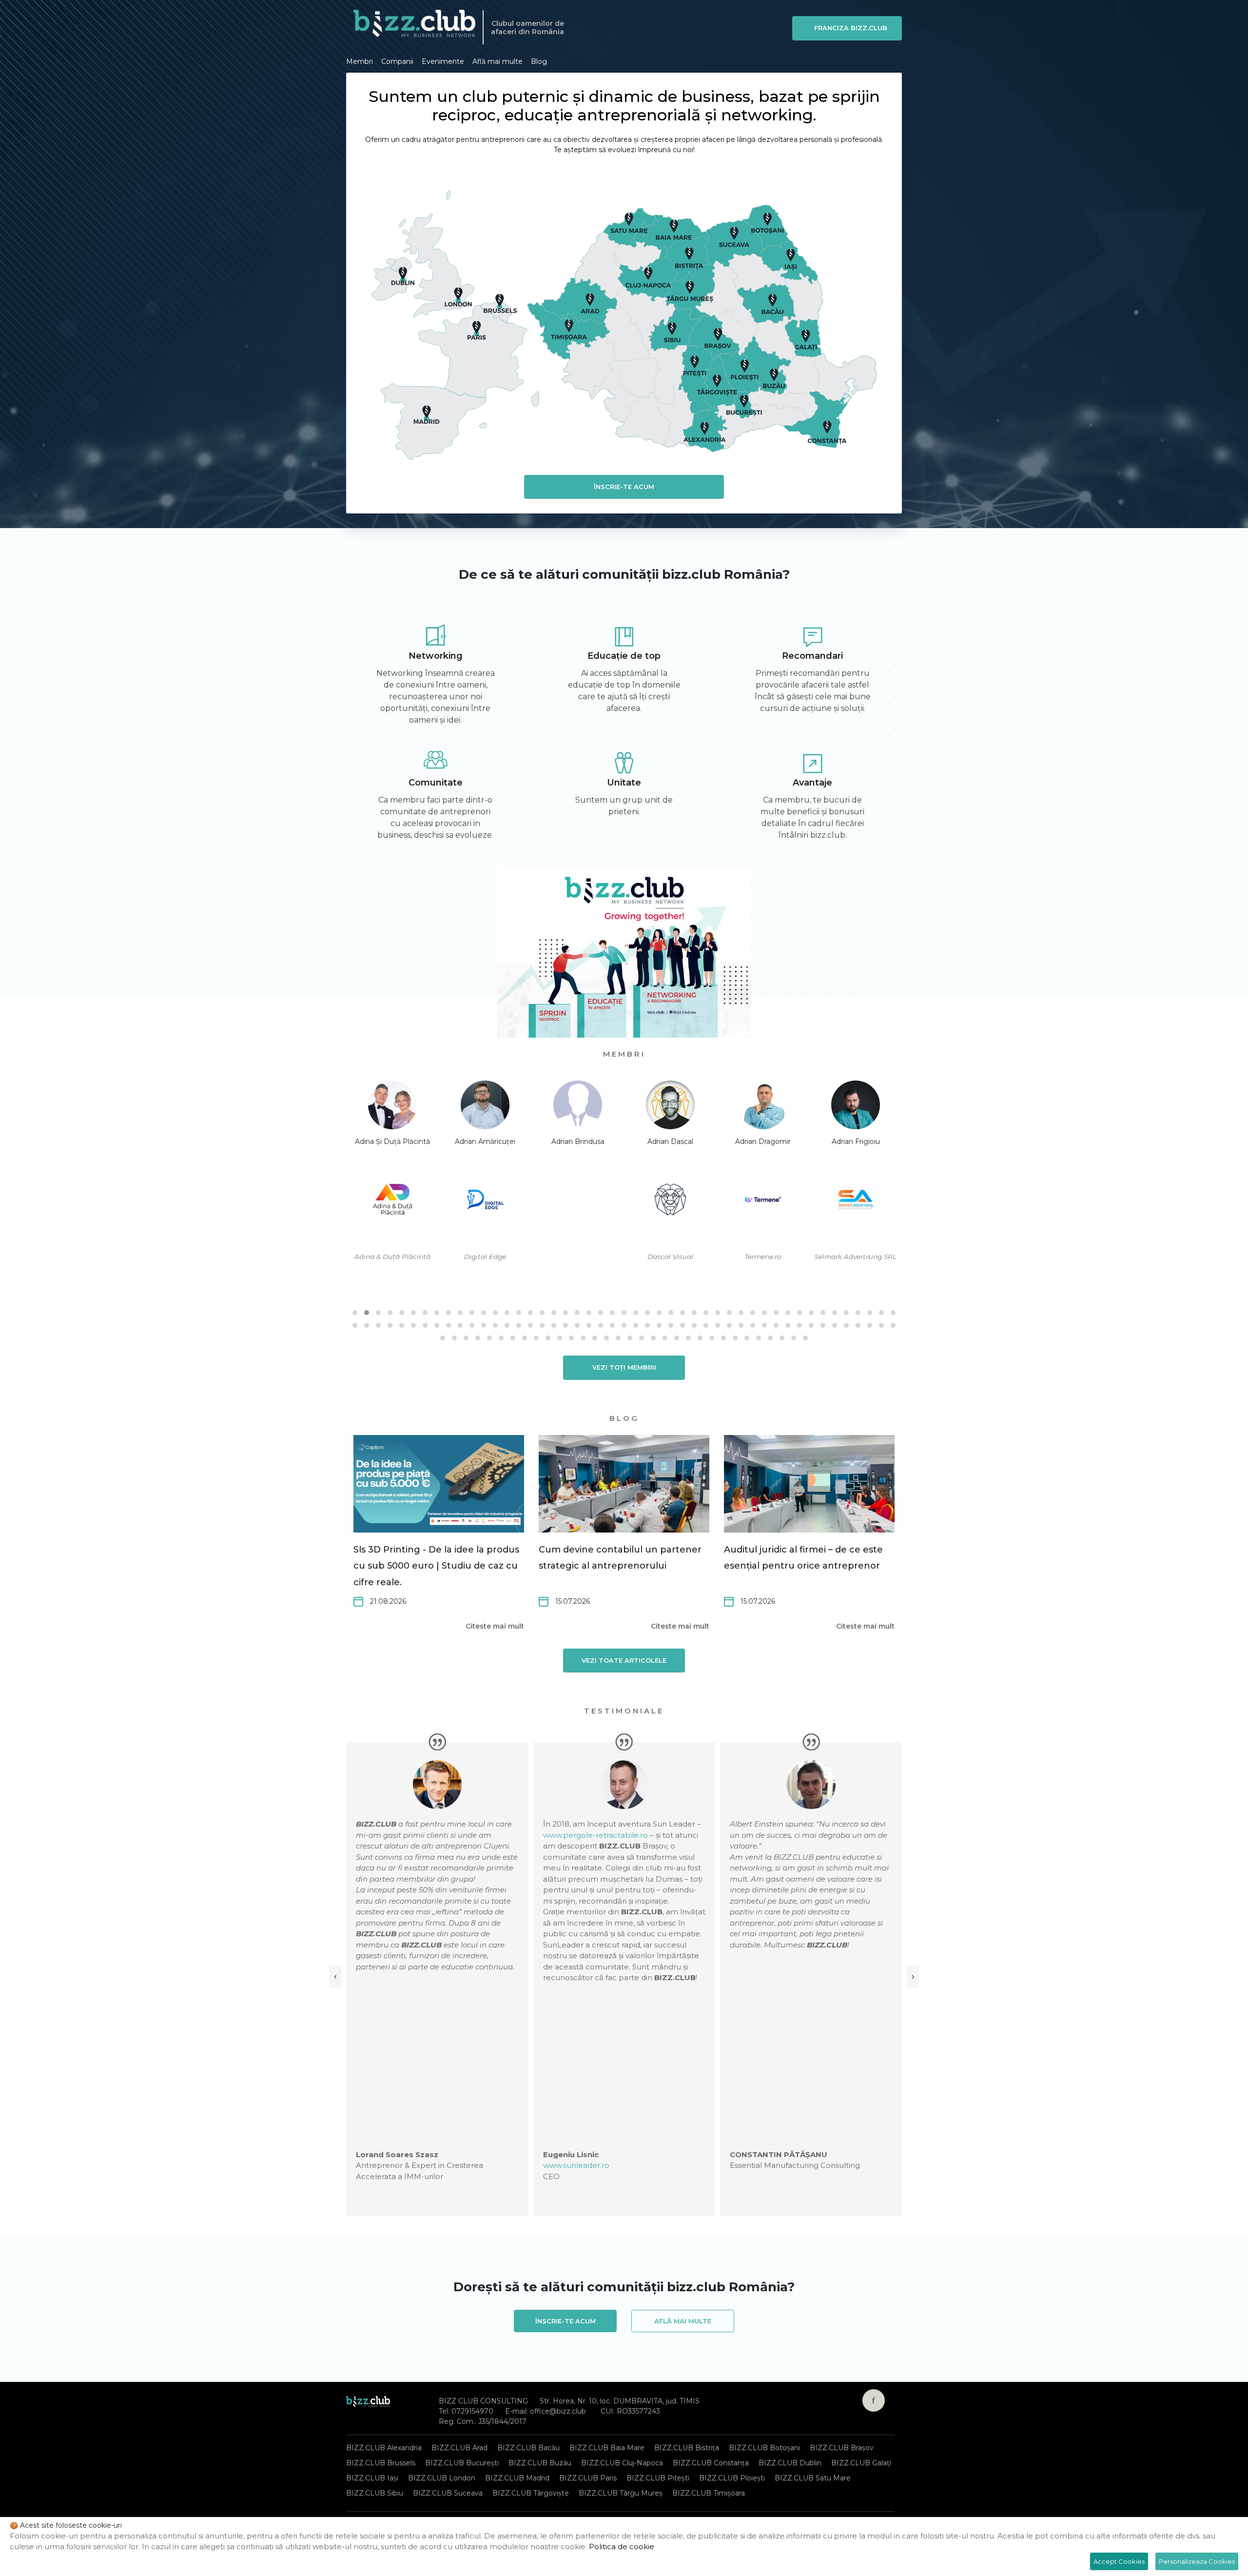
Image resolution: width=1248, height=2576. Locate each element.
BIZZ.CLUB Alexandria (384, 2448)
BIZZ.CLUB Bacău (528, 2448)
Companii (397, 61)
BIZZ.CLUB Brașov (842, 2448)
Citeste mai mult (495, 1626)
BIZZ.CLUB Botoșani (764, 2448)
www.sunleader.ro (576, 2165)
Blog (539, 61)
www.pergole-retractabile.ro (595, 1835)
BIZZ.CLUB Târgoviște (531, 2493)
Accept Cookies (1119, 2561)
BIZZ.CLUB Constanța (711, 2463)
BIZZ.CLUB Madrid (517, 2478)
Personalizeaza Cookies (1197, 2561)
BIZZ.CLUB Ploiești (732, 2478)
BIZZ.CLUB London (442, 2478)
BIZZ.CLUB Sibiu (375, 2493)
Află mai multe (497, 61)
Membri (360, 61)
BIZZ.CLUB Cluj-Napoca (622, 2463)
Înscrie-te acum (624, 487)
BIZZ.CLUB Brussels (381, 2463)
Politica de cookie (622, 2547)
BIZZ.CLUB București (462, 2463)
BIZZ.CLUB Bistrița (687, 2448)
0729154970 (472, 2411)
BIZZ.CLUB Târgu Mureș (621, 2493)
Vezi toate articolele (624, 1660)
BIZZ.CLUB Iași (372, 2478)
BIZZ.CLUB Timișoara (709, 2493)
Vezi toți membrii (624, 1367)
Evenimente (443, 61)
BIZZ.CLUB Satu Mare (813, 2478)
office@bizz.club (558, 2411)
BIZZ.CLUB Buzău (540, 2463)
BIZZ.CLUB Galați (861, 2463)
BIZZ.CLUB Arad (459, 2448)
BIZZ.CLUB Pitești (658, 2478)
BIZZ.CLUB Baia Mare (607, 2448)
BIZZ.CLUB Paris (588, 2478)
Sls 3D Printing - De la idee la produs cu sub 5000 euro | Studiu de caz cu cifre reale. (436, 1566)
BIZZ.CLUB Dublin (790, 2463)
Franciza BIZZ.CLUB (851, 28)
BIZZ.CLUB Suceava (448, 2493)
